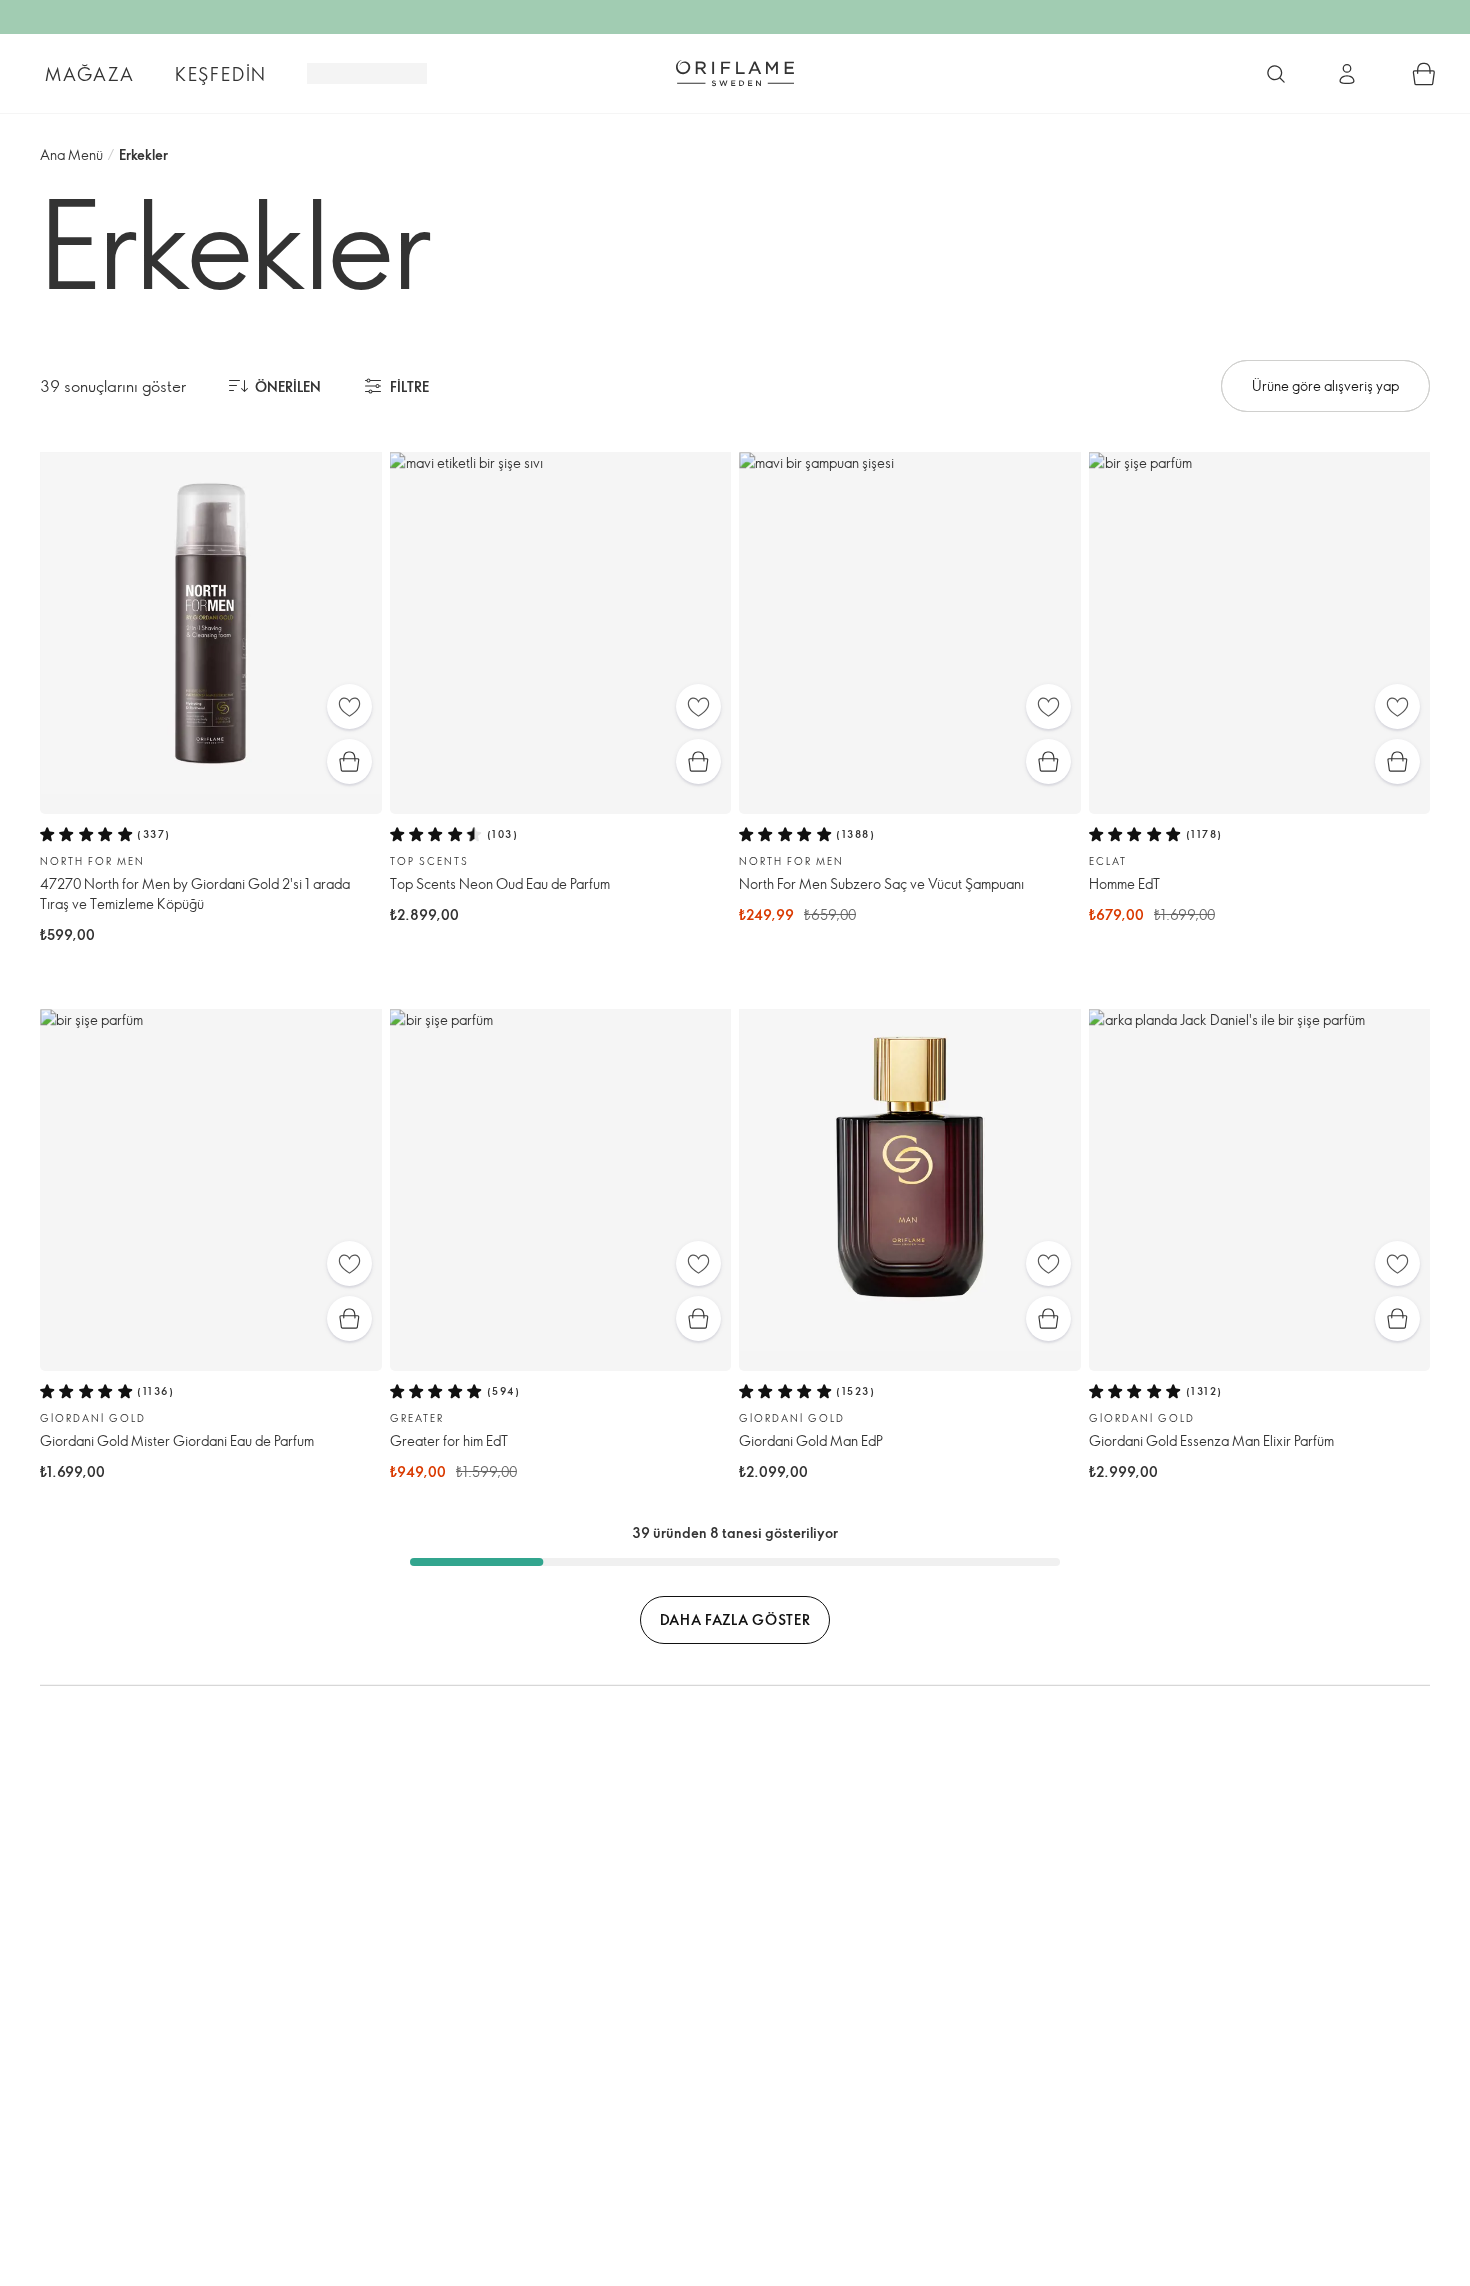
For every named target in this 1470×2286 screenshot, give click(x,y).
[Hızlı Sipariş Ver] (1424, 74)
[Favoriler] (349, 706)
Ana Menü (71, 154)
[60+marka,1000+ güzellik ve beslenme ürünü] (1276, 74)
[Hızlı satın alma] (349, 761)
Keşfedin (221, 74)
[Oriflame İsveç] (735, 73)
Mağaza (90, 74)
